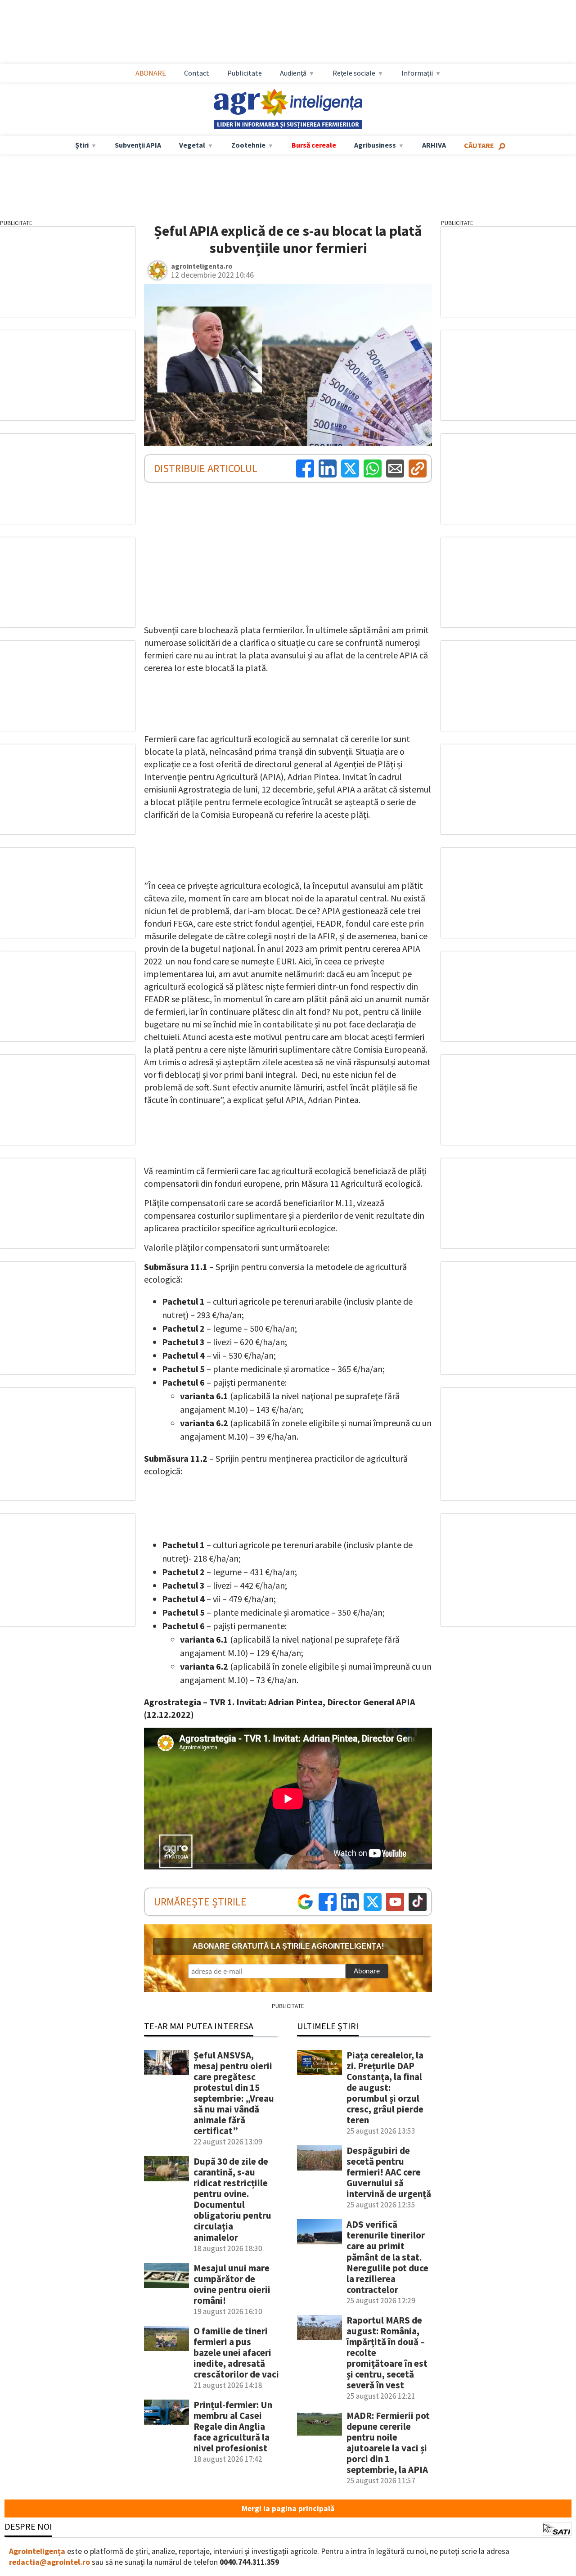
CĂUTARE (479, 145)
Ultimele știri (328, 2026)
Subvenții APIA (138, 145)
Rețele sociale (354, 73)
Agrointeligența (37, 2551)
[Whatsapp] (373, 468)
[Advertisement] (297, 32)
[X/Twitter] (373, 1902)
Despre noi (28, 2526)
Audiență (293, 73)
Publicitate (245, 73)
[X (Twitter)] (350, 468)
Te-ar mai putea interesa (199, 2026)
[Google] (305, 1902)
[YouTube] (395, 1902)
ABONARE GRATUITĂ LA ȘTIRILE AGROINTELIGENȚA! (288, 1946)
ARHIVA (434, 145)
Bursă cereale (314, 145)
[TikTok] (418, 1902)
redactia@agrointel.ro (49, 2562)
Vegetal (192, 145)
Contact (197, 73)
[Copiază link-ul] (418, 468)
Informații (417, 73)
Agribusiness (375, 145)
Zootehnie (248, 145)
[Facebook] (305, 468)
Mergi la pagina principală (288, 2508)
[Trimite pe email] (395, 468)
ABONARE (151, 73)
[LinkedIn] (328, 468)
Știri (82, 145)
